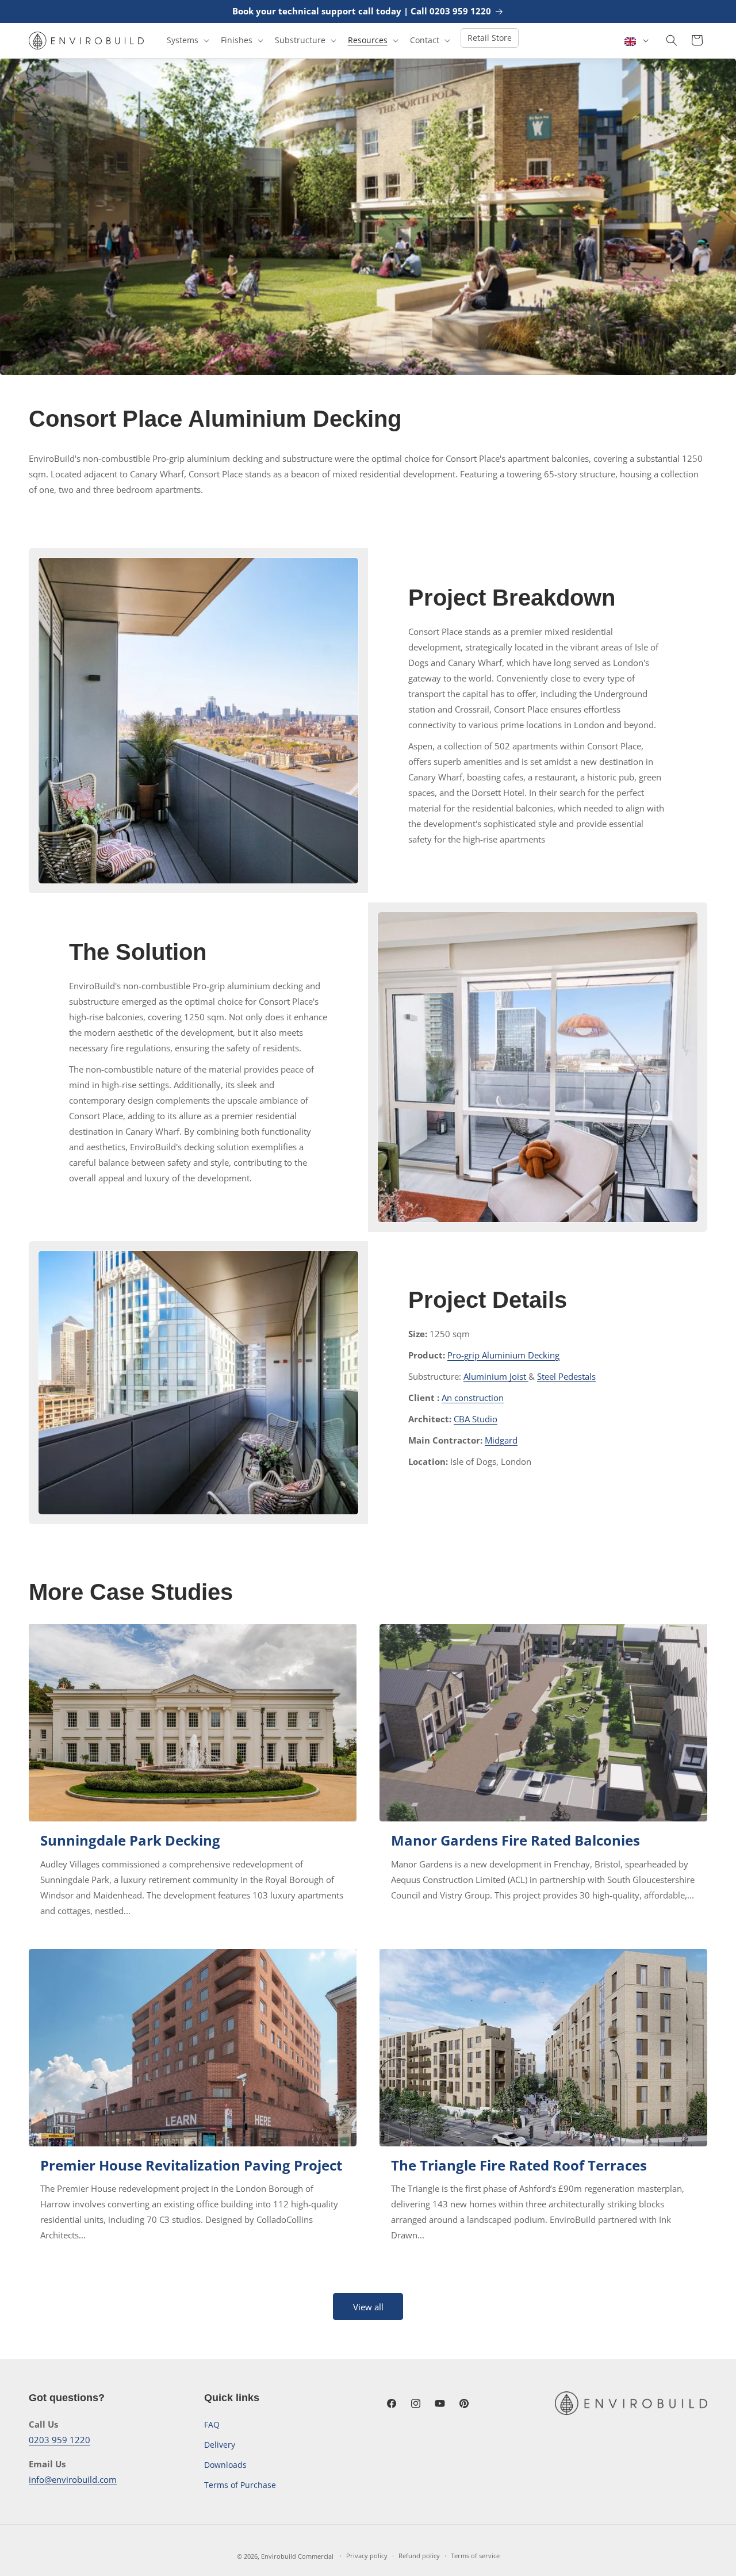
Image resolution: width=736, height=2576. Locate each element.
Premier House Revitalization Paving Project (191, 2165)
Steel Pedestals (566, 1376)
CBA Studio (476, 1419)
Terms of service (475, 2556)
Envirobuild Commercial (297, 2556)
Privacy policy (367, 2556)
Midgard (501, 1440)
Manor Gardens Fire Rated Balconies (515, 1840)
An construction (473, 1398)
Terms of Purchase (240, 2485)
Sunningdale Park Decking (130, 1840)
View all (368, 2307)
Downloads (225, 2465)
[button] (187, 40)
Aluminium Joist (496, 1376)
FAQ (212, 2424)
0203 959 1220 (60, 2440)
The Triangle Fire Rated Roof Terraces (519, 2165)
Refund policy (419, 2556)
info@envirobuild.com (73, 2479)
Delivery (220, 2445)
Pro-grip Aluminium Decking (503, 1355)
